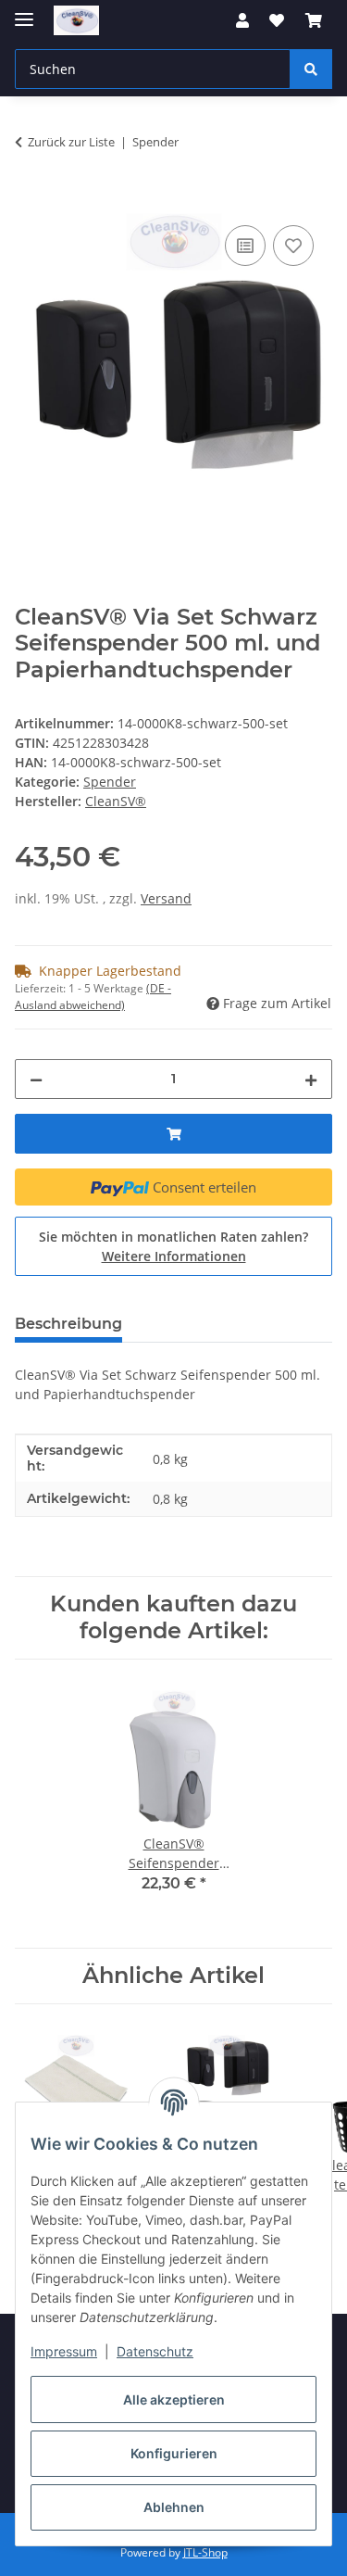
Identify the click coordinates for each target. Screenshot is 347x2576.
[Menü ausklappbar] (24, 12)
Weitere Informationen (174, 1256)
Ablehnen (174, 2507)
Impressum (64, 2351)
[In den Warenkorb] (30, 200)
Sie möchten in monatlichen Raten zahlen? (173, 1246)
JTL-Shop (205, 2552)
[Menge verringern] (36, 1079)
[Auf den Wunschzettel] (293, 246)
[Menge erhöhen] (311, 1079)
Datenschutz (155, 2351)
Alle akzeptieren (174, 2399)
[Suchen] (311, 69)
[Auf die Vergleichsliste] (245, 246)
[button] (242, 20)
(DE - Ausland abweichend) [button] (93, 997)
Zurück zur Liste (71, 142)
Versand (166, 898)
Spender (110, 782)
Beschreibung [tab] (68, 1324)
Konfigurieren (174, 2453)
